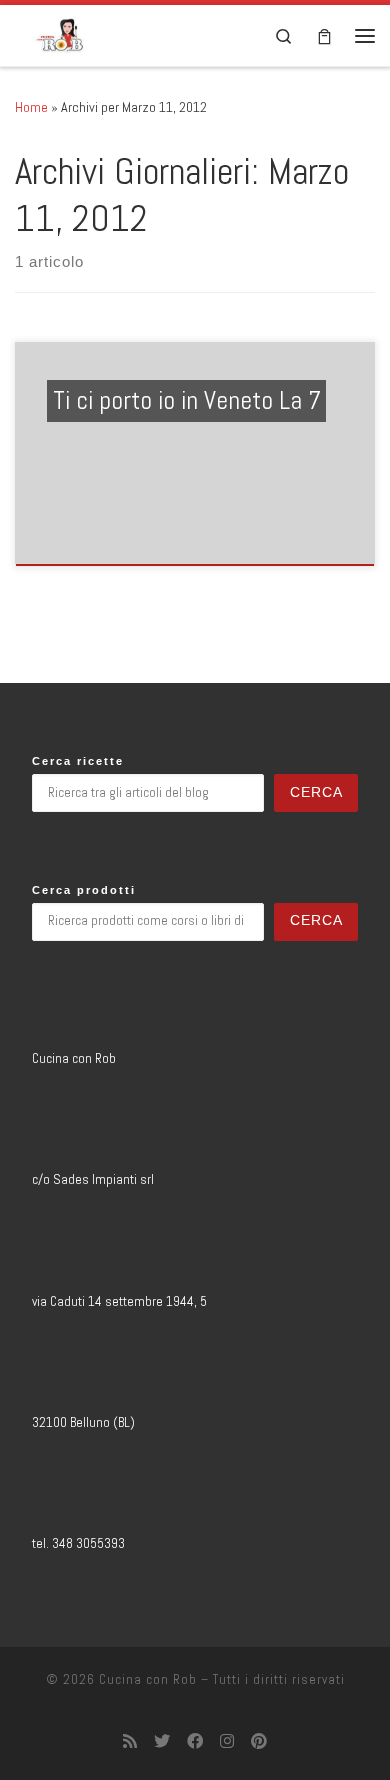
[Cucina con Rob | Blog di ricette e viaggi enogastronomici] (60, 33)
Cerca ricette (78, 761)
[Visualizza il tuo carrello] (324, 35)
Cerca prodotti (84, 890)
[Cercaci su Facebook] (195, 1741)
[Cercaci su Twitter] (162, 1741)
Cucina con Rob (148, 1679)
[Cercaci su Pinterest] (259, 1741)
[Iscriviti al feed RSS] (130, 1741)
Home (31, 107)
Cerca (316, 792)
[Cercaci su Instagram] (227, 1741)
